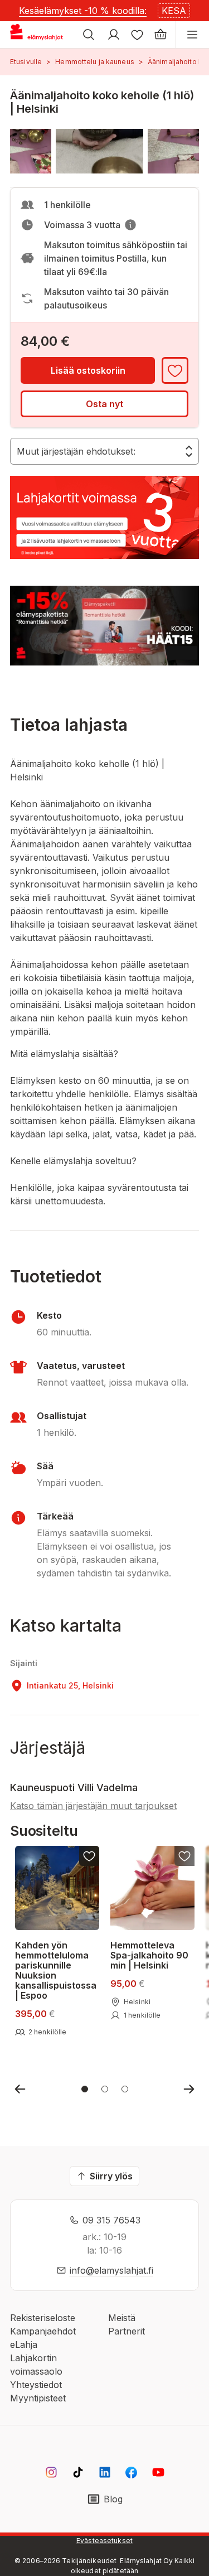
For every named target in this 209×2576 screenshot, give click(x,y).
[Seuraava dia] (189, 2089)
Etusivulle (26, 62)
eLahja (24, 2345)
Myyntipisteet (38, 2398)
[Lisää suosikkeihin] (175, 370)
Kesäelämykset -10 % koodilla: (83, 11)
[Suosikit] (137, 35)
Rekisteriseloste (43, 2318)
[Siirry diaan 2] (105, 2089)
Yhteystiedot (36, 2385)
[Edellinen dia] (20, 2089)
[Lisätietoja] (130, 225)
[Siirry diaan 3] (125, 2089)
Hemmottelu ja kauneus (95, 62)
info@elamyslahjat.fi (111, 2270)
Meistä (122, 2318)
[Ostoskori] (161, 35)
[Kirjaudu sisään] (114, 35)
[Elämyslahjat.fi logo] (38, 35)
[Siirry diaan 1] (85, 2089)
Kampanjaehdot (43, 2331)
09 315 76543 (111, 2220)
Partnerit (127, 2331)
